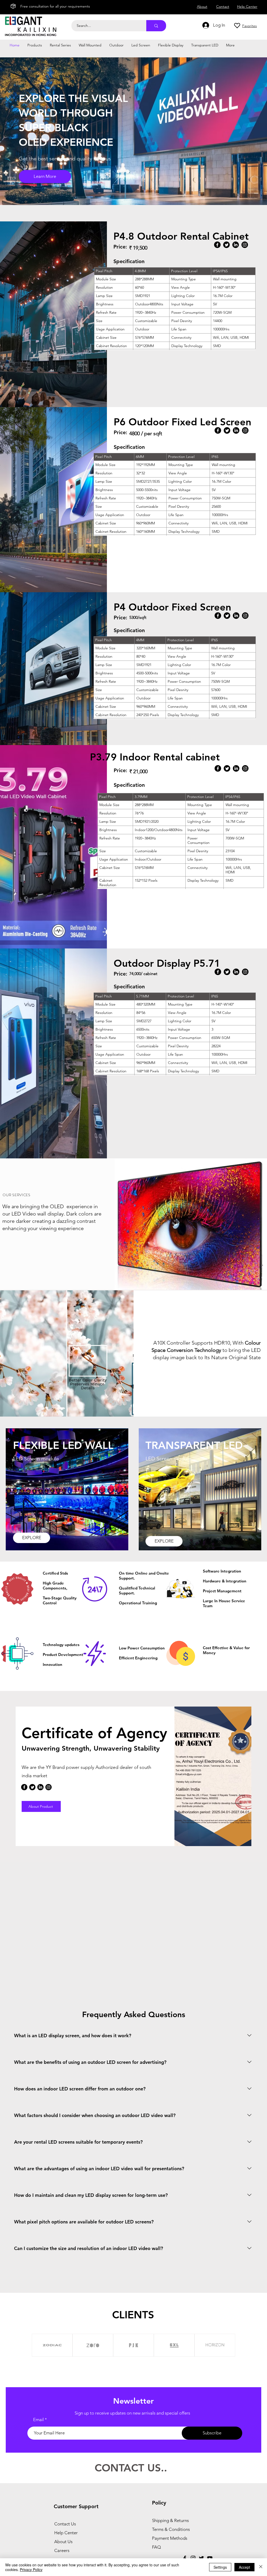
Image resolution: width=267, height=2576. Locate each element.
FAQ (156, 2547)
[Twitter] (226, 245)
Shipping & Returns (170, 2520)
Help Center (66, 2533)
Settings (220, 2567)
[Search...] (156, 26)
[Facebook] (217, 245)
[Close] (261, 2567)
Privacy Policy (31, 2569)
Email (38, 2420)
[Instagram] (245, 245)
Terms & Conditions (171, 2529)
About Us (63, 2542)
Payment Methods (170, 2538)
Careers (62, 2550)
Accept (244, 2567)
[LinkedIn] (236, 245)
